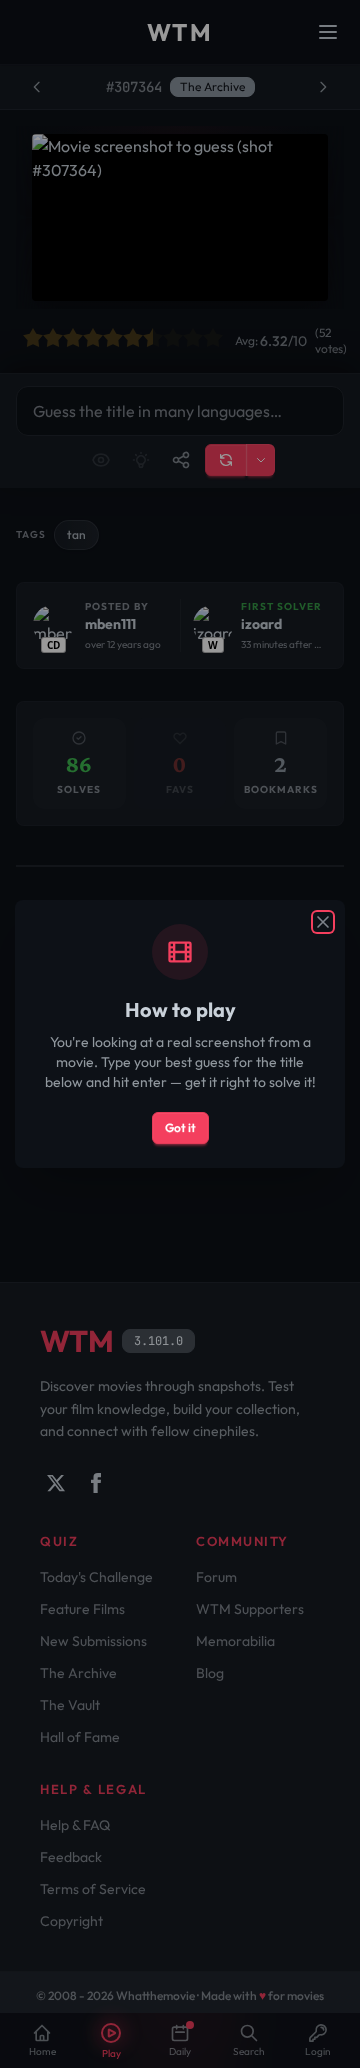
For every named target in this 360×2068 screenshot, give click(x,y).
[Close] (323, 922)
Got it (180, 1127)
